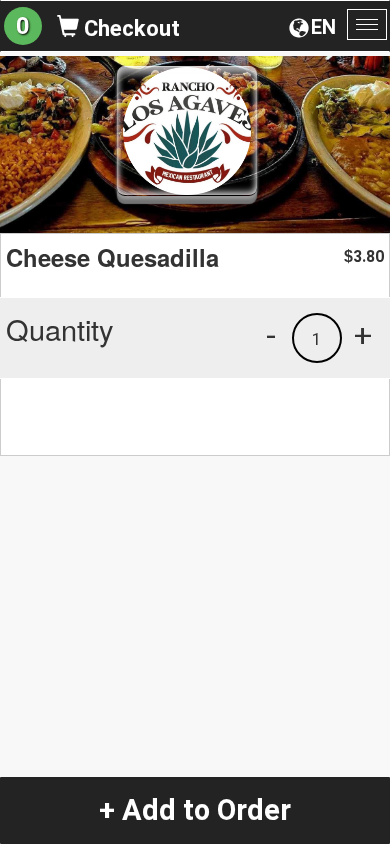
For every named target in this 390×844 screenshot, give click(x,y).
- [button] (271, 335)
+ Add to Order (195, 810)
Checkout (129, 28)
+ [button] (363, 335)
